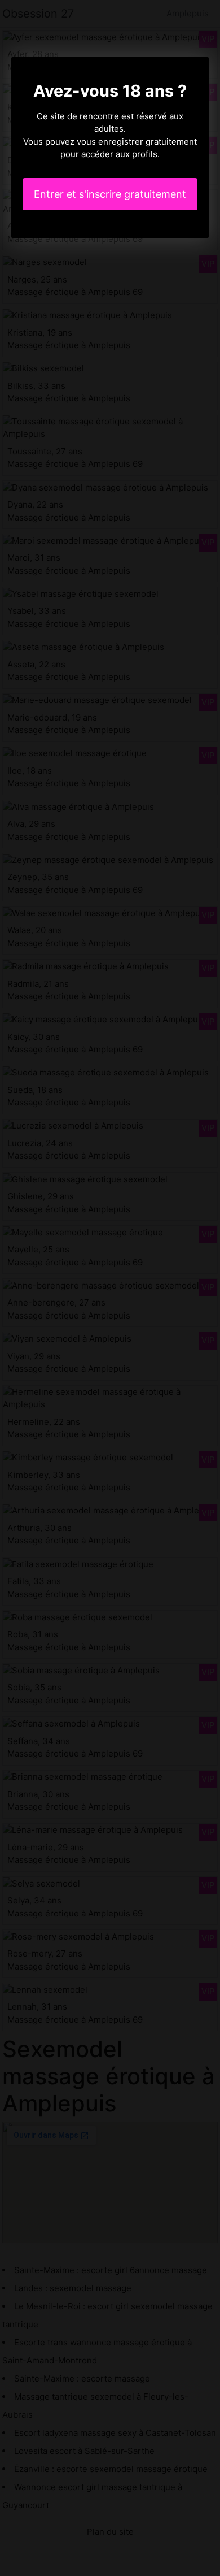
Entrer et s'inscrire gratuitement (110, 194)
